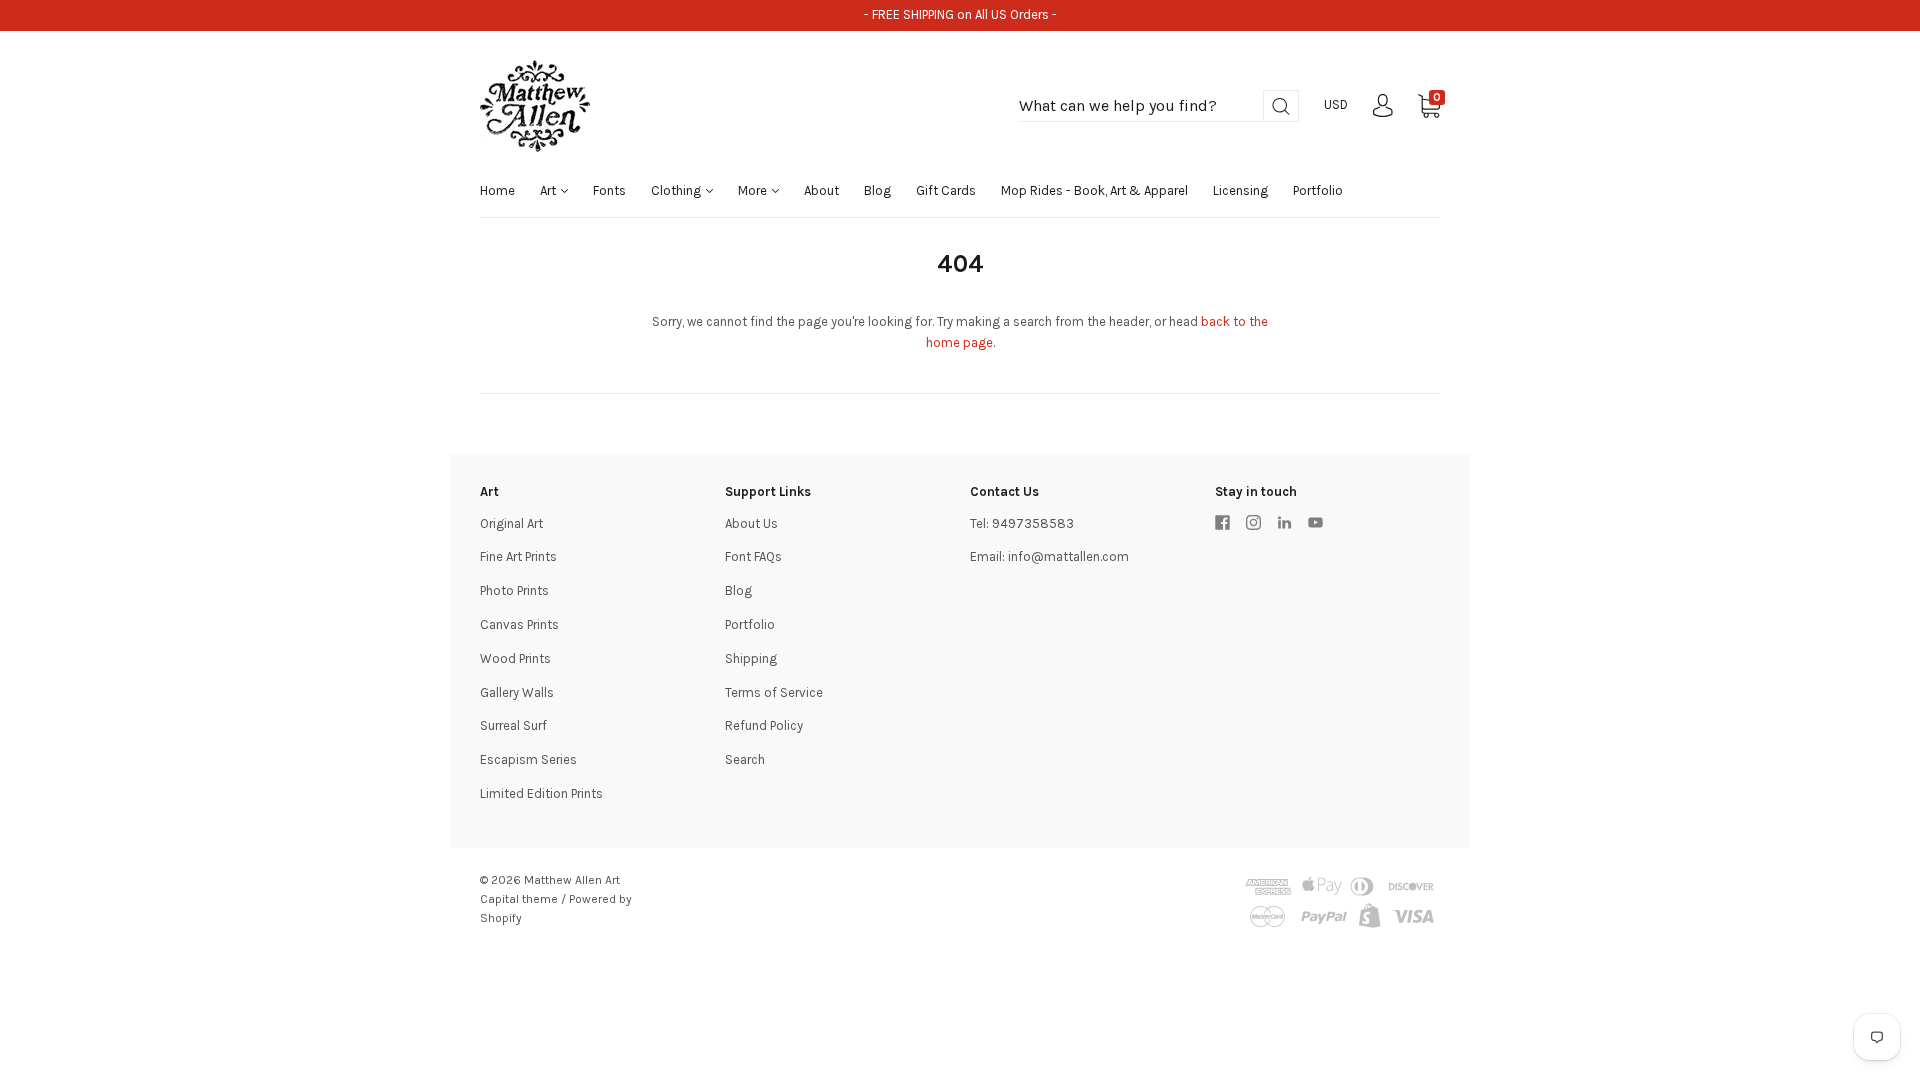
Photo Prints (514, 590)
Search (745, 759)
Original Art (511, 523)
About (821, 190)
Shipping (751, 658)
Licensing (1240, 190)
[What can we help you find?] (1159, 106)
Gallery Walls (517, 692)
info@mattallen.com (1068, 556)
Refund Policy (764, 725)
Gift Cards (946, 190)
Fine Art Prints (518, 556)
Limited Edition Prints (541, 793)
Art (549, 190)
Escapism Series (528, 759)
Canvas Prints (519, 624)
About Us (751, 523)
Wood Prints (515, 658)
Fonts (609, 190)
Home (497, 190)
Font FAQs (753, 556)
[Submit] (1281, 106)
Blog (877, 190)
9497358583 (1033, 523)
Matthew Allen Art (572, 880)
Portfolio (1318, 190)
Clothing (677, 190)
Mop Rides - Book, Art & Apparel (1094, 190)
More (754, 190)
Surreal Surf (513, 725)
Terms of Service (774, 692)
